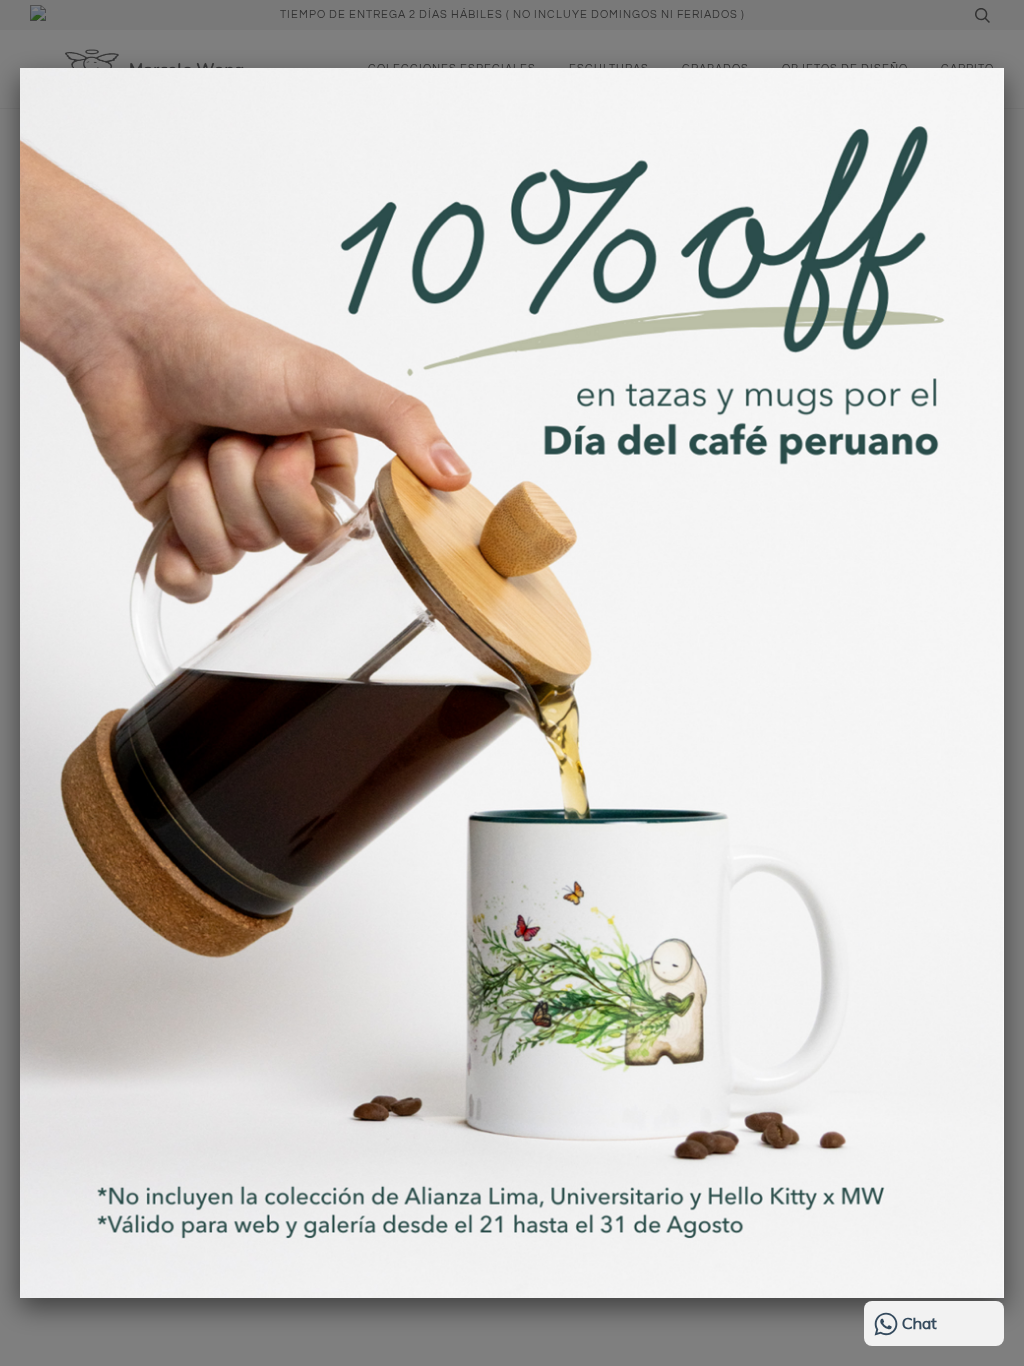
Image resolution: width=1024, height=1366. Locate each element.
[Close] (1004, 68)
